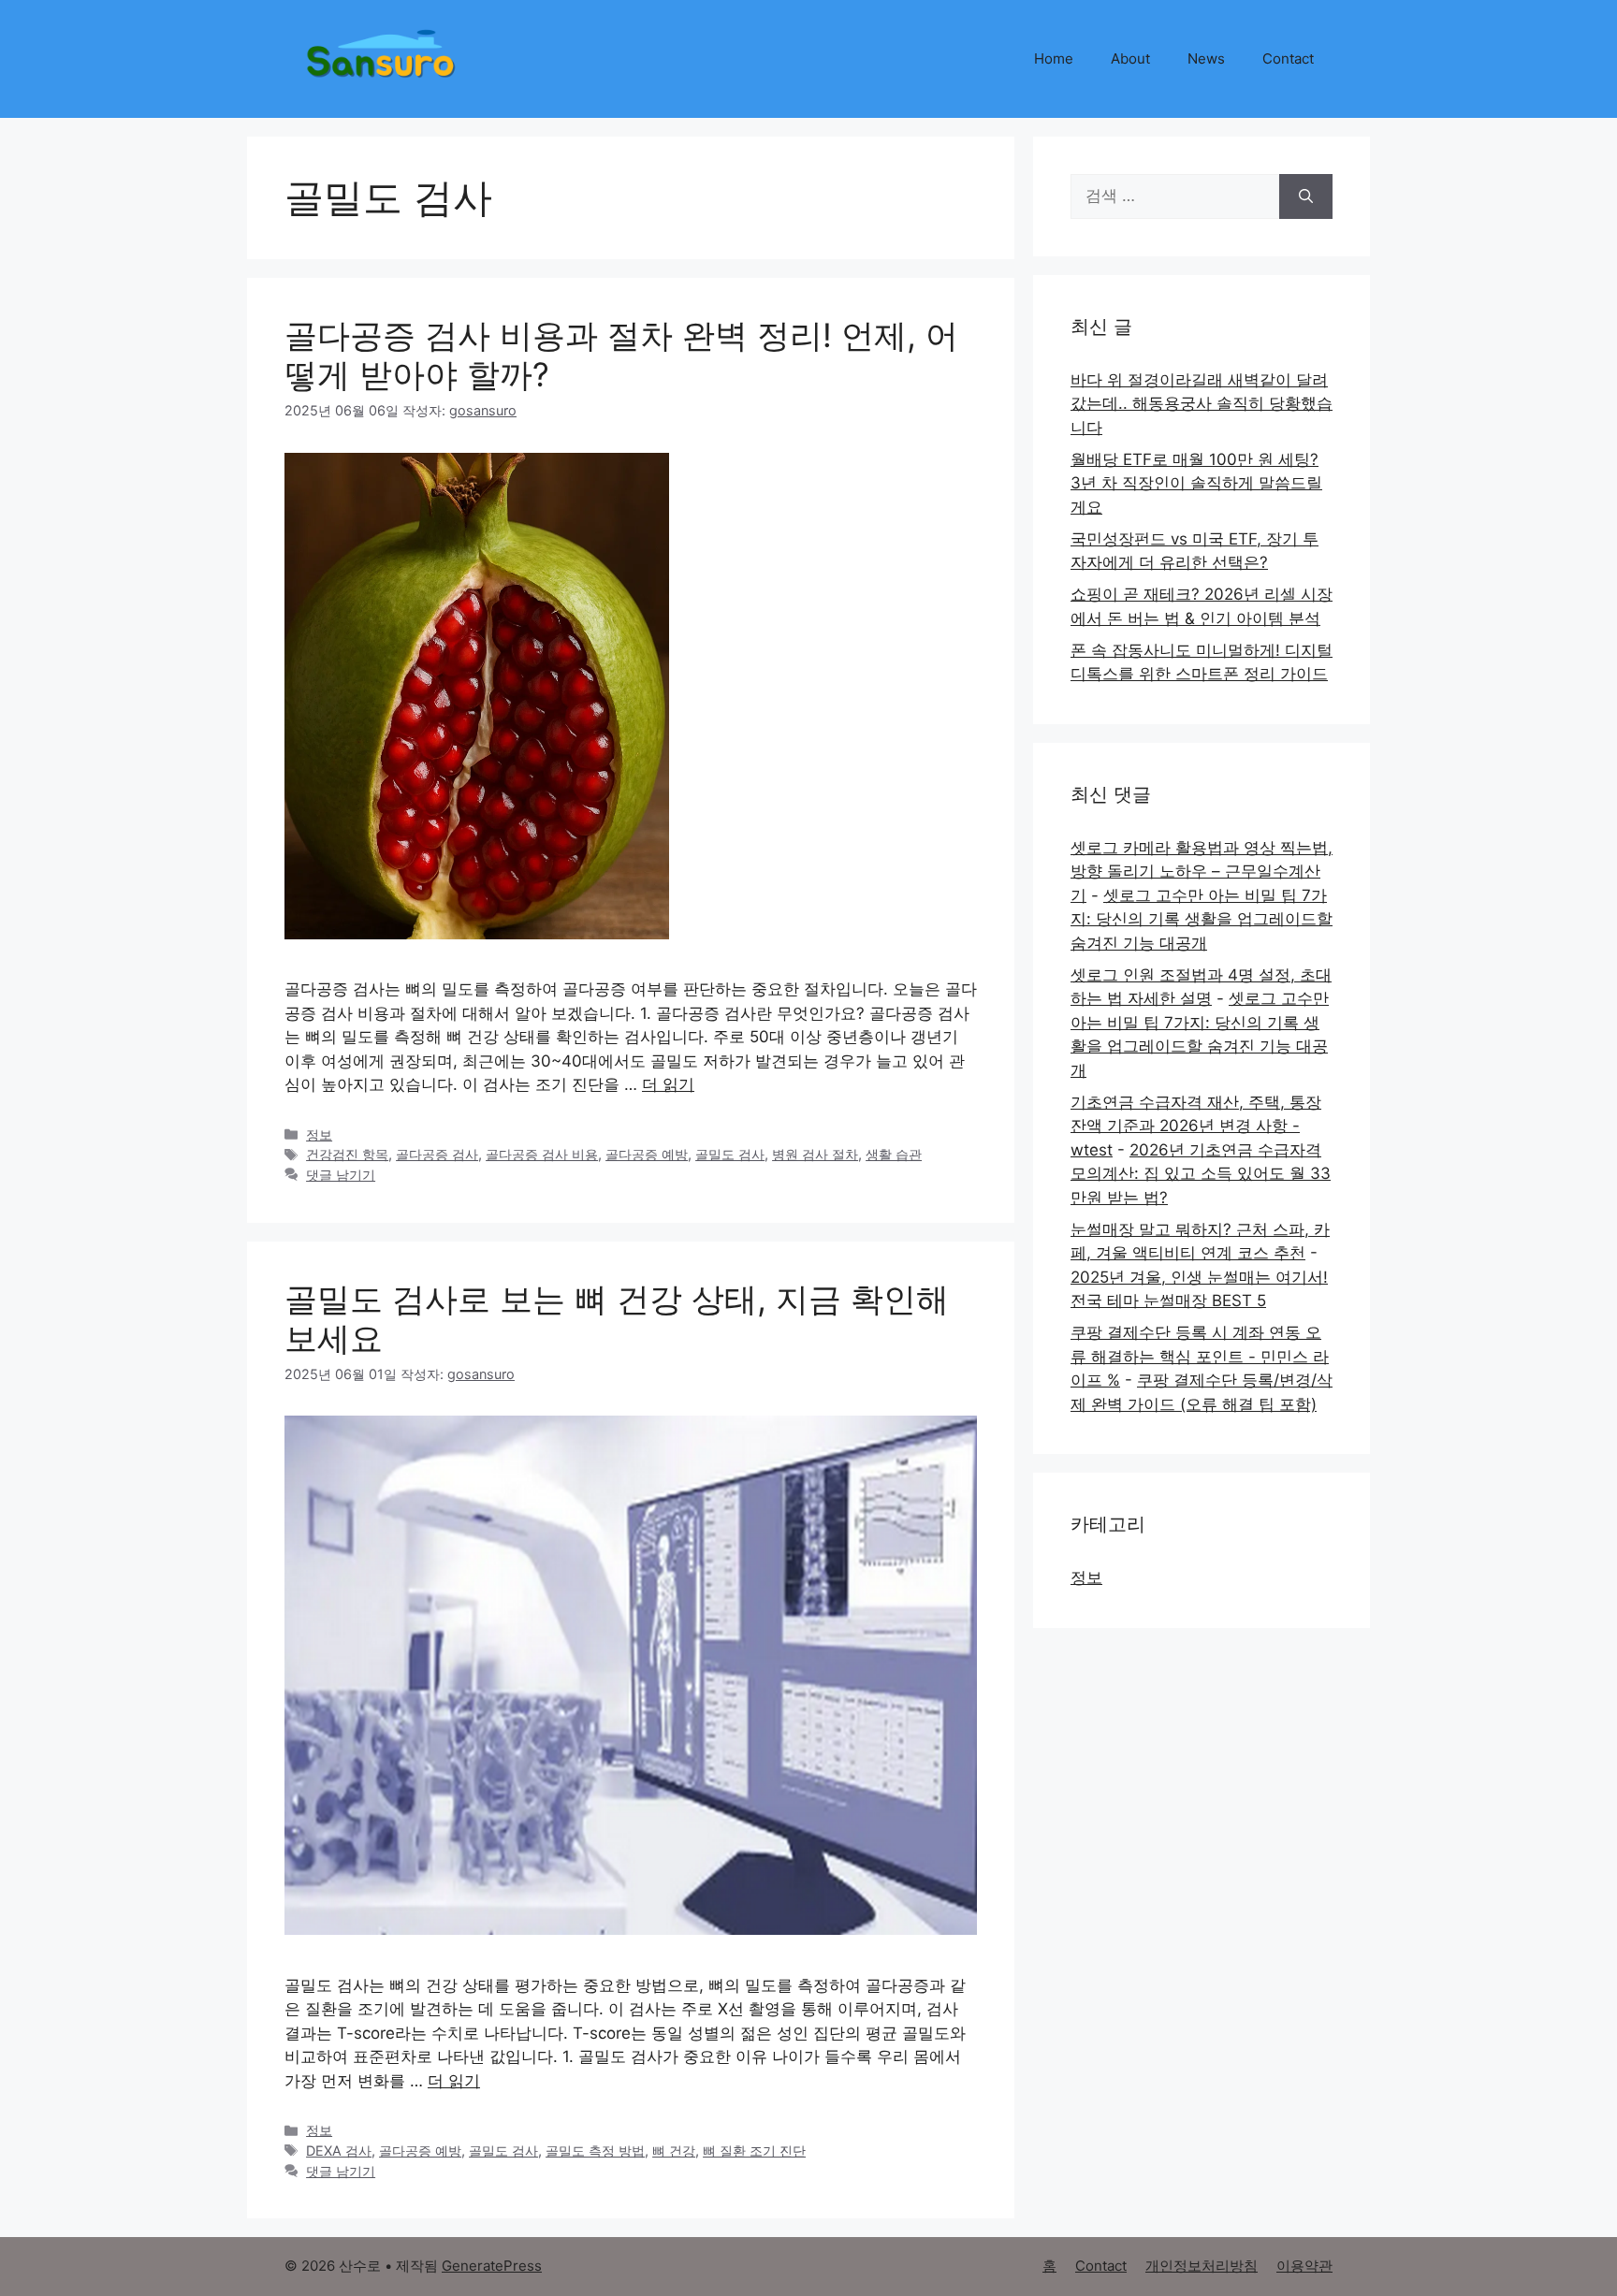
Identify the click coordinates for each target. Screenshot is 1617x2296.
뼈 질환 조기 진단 (754, 2151)
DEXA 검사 (339, 2151)
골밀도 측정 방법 (595, 2151)
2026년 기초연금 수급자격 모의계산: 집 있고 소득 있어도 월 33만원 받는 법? (1201, 1174)
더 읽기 (668, 1084)
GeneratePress (492, 2266)
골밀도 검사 (730, 1154)
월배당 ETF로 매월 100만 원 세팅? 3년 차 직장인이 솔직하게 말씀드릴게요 (1196, 483)
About (1130, 58)
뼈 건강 (674, 2151)
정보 (319, 1134)
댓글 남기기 (341, 1175)
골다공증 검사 (437, 1154)
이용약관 (1304, 2266)
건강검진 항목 (347, 1154)
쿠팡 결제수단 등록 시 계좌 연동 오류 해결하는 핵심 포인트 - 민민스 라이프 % (1200, 1356)
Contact (1288, 58)
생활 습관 (894, 1154)
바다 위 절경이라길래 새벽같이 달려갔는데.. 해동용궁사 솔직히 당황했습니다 (1202, 404)
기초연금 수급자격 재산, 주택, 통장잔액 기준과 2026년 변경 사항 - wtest (1196, 1126)
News (1206, 58)
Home (1054, 58)
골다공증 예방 (647, 1154)
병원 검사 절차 (815, 1154)
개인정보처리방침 (1202, 2266)
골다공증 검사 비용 (542, 1154)
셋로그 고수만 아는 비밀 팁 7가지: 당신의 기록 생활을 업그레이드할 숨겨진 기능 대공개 (1202, 919)
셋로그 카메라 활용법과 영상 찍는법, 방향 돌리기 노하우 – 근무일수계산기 (1202, 872)
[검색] (1306, 196)
